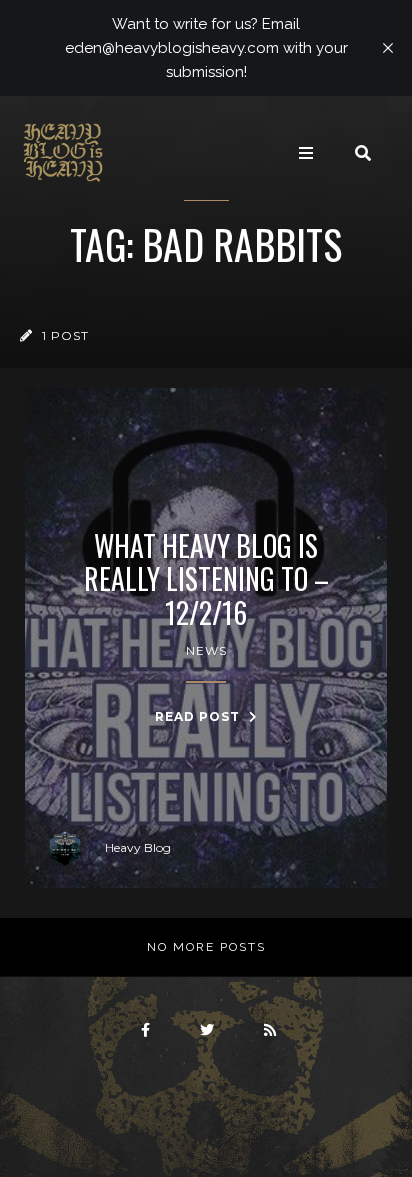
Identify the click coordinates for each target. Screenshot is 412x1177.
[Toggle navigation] (306, 153)
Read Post (199, 716)
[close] (388, 48)
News (206, 650)
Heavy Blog (138, 847)
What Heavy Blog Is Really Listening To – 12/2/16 (206, 579)
